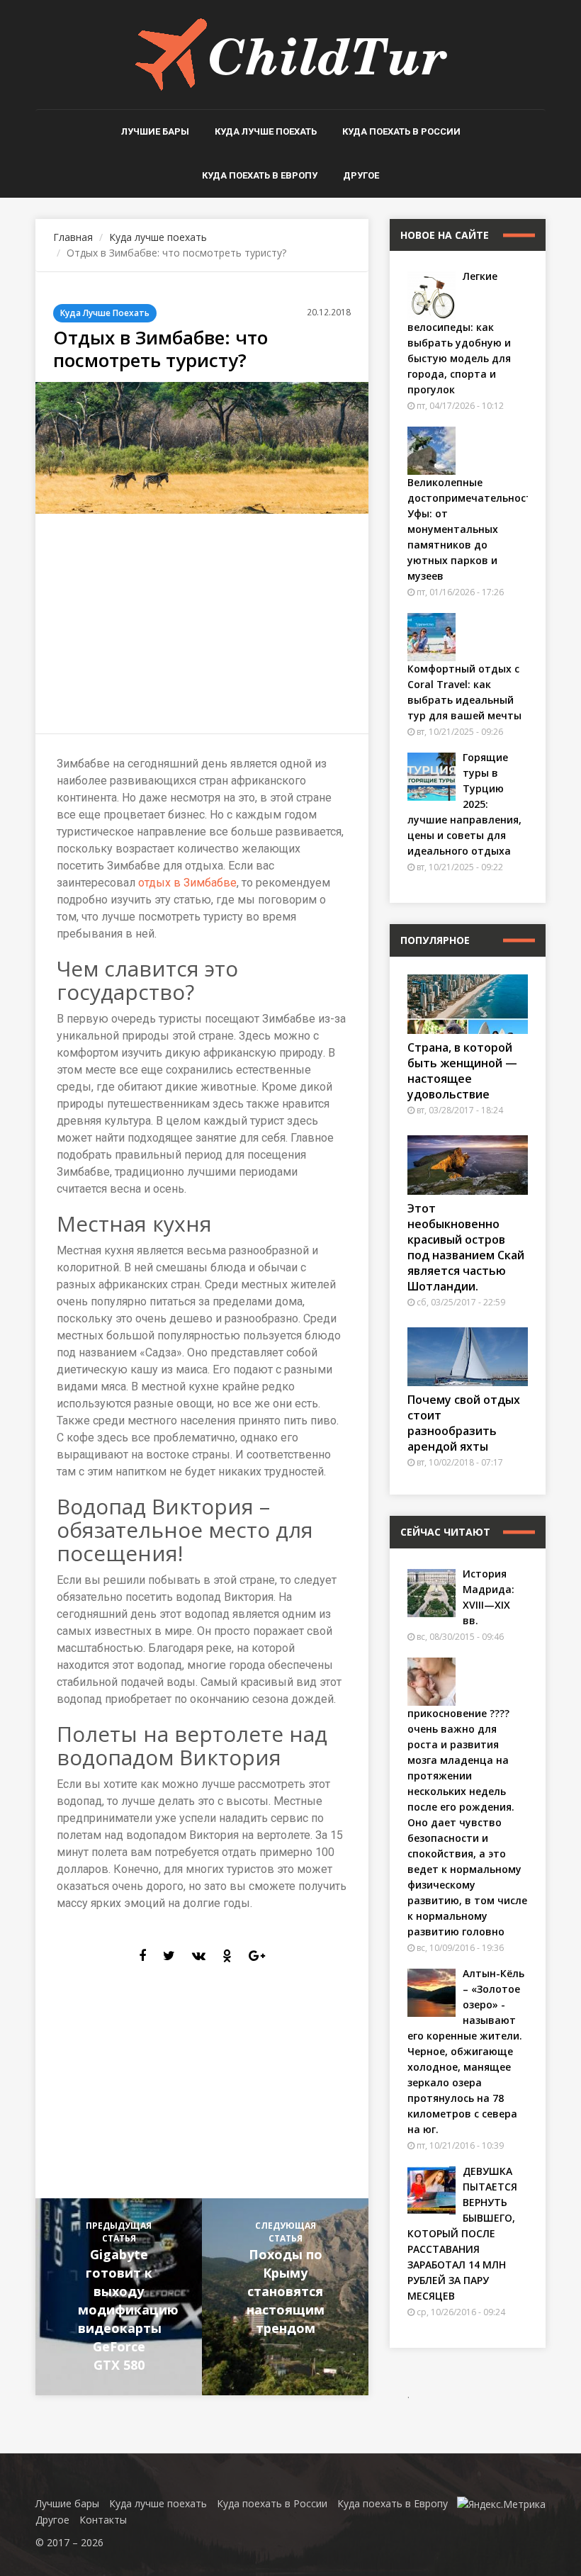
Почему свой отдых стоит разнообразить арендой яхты (464, 1423)
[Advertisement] (202, 624)
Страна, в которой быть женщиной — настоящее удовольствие (462, 1071)
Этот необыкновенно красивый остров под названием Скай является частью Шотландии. (466, 1247)
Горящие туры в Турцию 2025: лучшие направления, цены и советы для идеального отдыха (464, 804)
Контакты (103, 2520)
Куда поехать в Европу (260, 175)
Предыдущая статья (128, 2296)
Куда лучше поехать (266, 131)
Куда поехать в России (401, 131)
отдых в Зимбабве (187, 883)
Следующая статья (286, 2278)
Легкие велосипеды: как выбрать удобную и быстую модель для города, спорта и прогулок (459, 333)
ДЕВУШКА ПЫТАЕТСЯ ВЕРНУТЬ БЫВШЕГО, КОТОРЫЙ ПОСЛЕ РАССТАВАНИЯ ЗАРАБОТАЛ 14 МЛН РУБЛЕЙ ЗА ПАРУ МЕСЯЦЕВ (462, 2233)
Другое (361, 175)
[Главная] (291, 54)
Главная (73, 237)
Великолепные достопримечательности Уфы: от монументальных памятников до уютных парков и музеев (473, 529)
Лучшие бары (155, 131)
